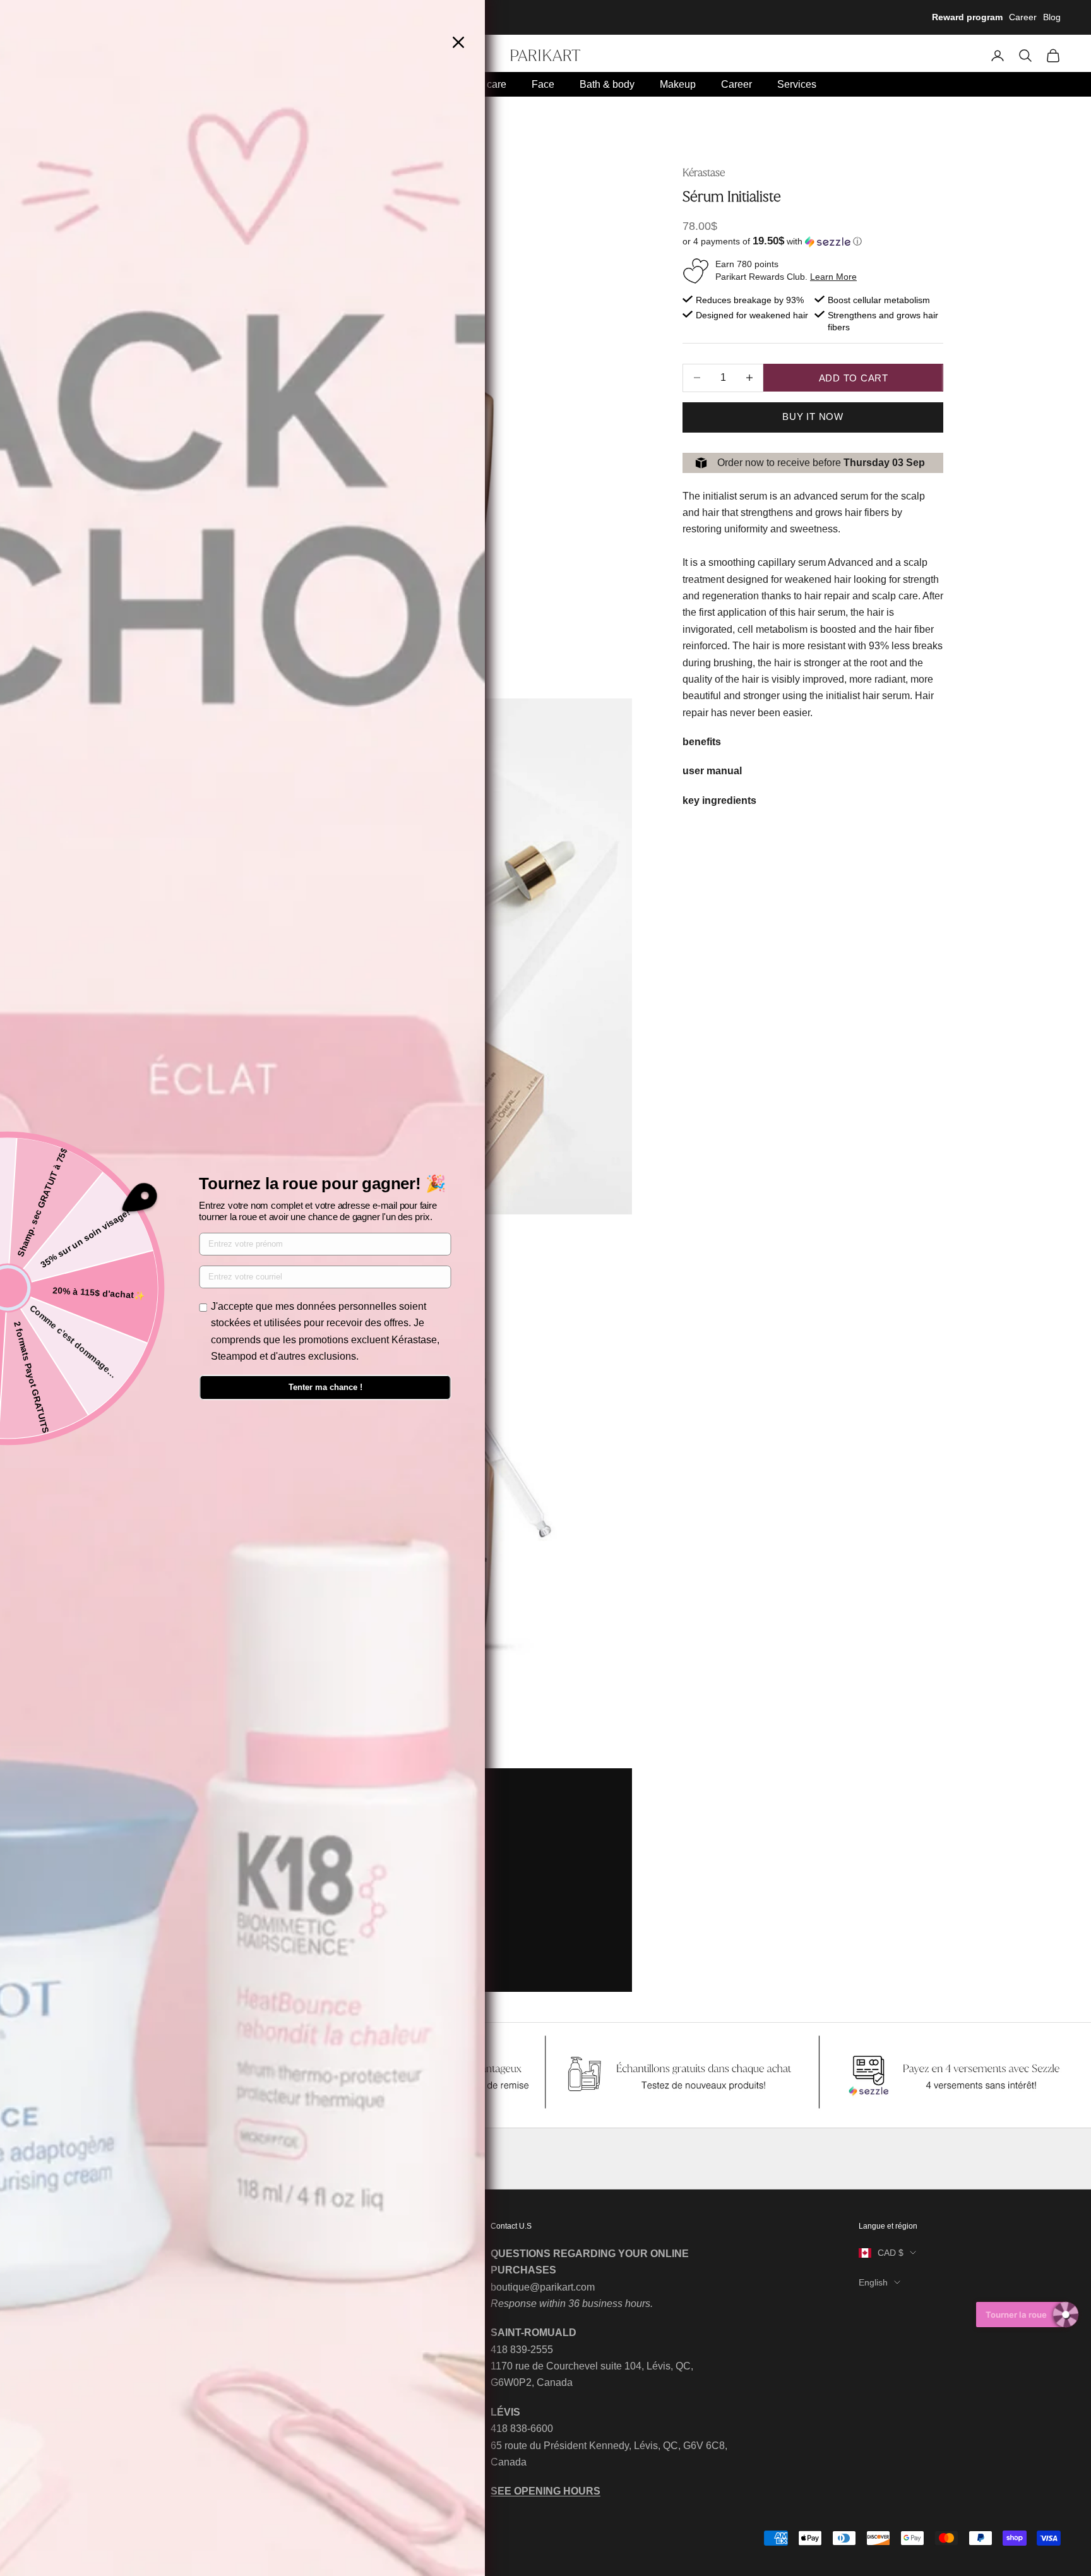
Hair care (486, 84)
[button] (813, 242)
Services (797, 84)
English (873, 2282)
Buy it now (813, 416)
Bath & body (607, 84)
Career (1023, 17)
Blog (1052, 17)
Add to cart (854, 378)
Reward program (967, 17)
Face (543, 84)
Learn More (833, 277)
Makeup (678, 84)
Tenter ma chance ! (325, 1387)
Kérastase (704, 172)
